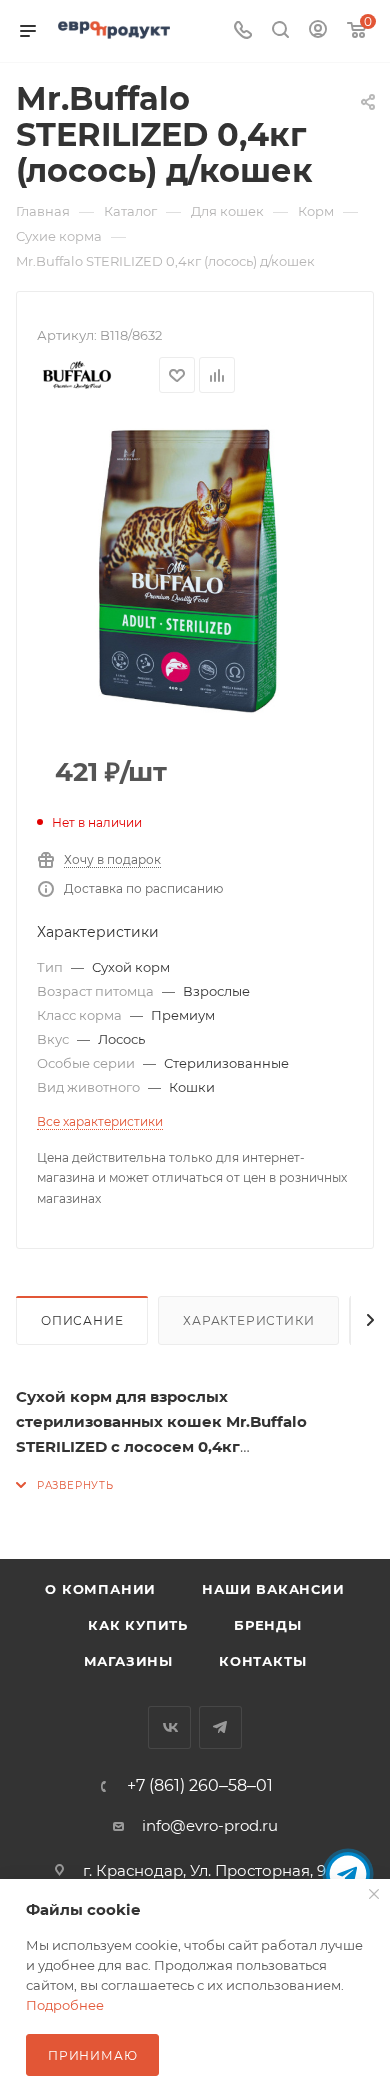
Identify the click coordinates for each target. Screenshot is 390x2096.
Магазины (128, 1661)
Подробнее (65, 2005)
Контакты (262, 1661)
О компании (100, 1589)
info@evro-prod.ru (210, 1825)
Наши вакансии (273, 1589)
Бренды (268, 1625)
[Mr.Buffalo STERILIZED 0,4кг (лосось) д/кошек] (195, 569)
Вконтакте (169, 1727)
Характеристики (248, 1320)
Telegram (220, 1727)
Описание (82, 1320)
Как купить (138, 1625)
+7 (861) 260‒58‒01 (200, 1786)
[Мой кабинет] (318, 31)
